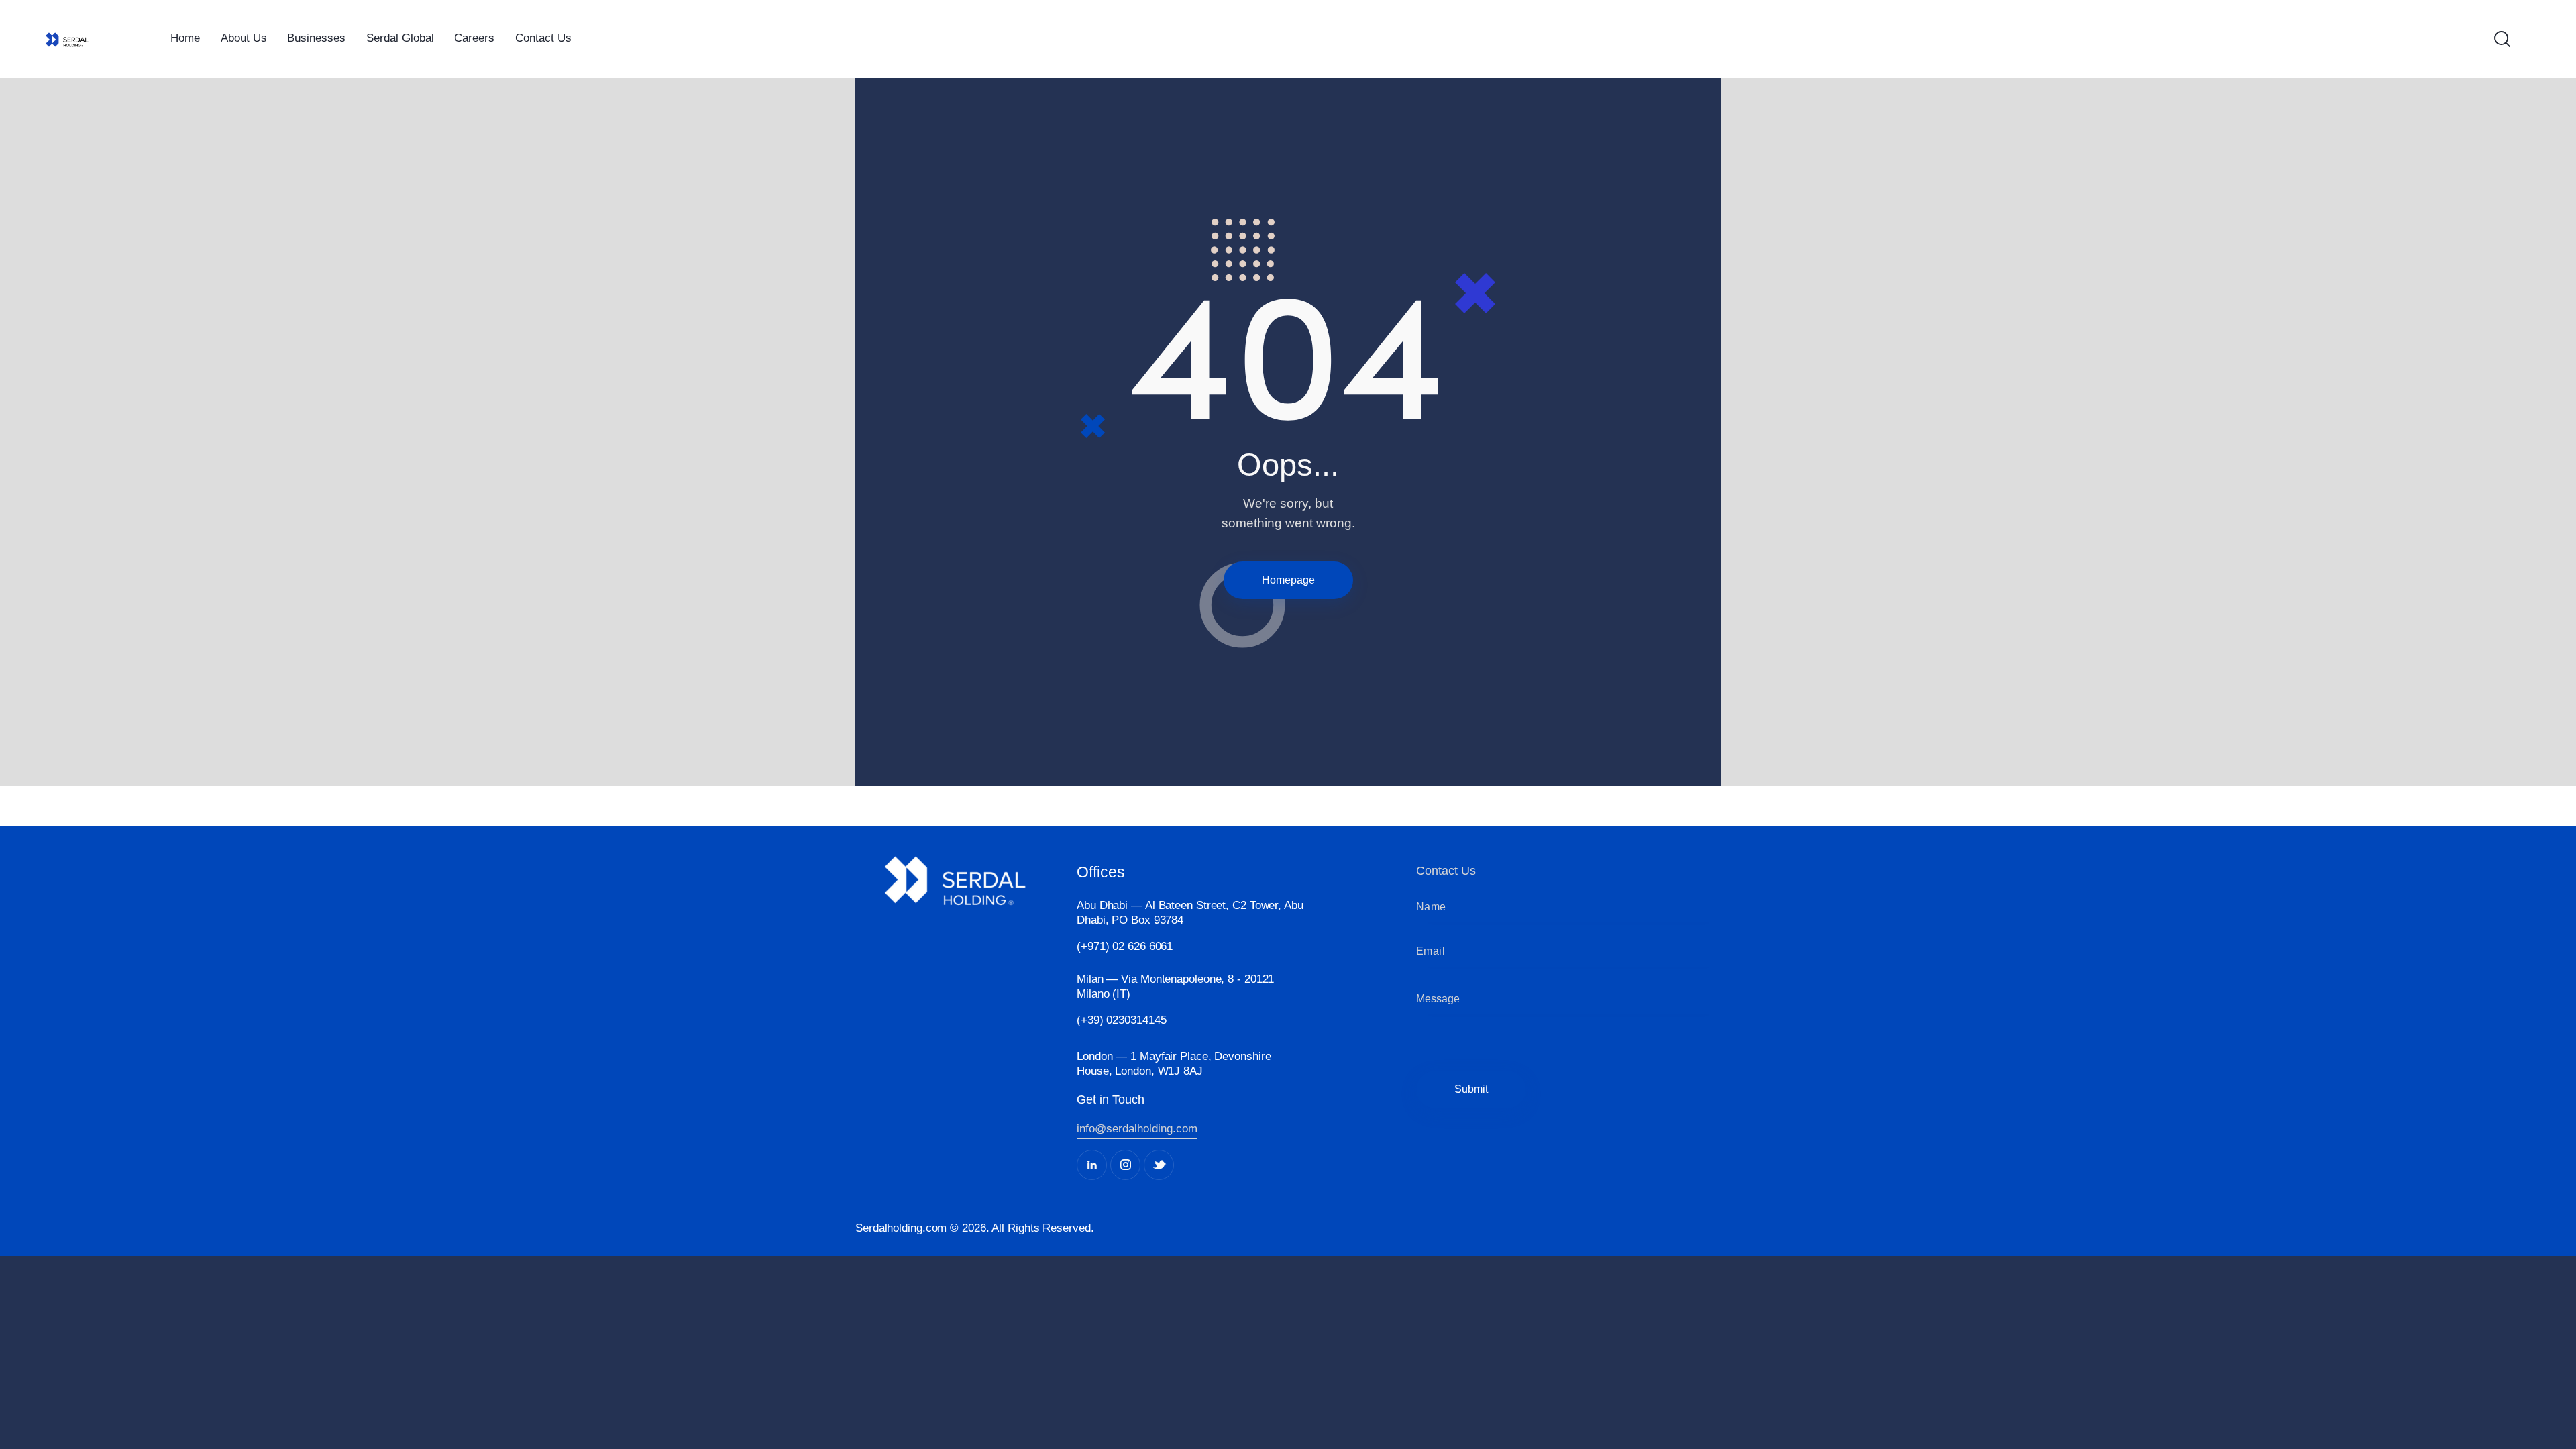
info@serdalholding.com (1137, 1129)
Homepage (1288, 580)
